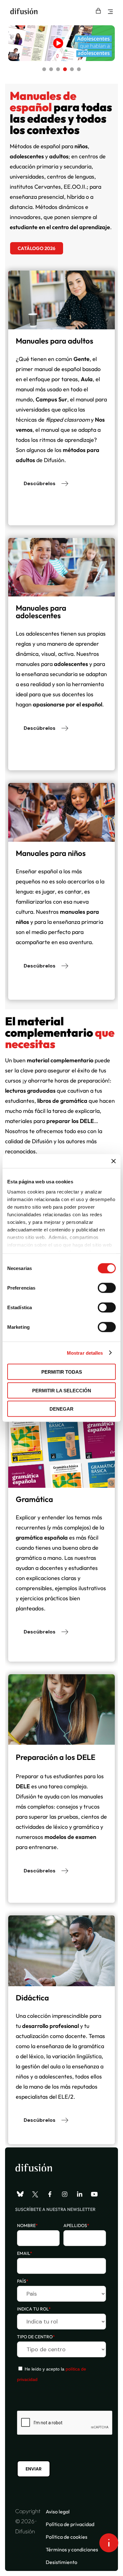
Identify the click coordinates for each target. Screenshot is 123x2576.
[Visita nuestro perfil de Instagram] (65, 2194)
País (23, 2281)
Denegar (61, 1409)
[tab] (44, 69)
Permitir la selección (62, 1390)
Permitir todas (62, 1372)
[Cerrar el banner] (114, 1161)
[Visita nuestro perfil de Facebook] (50, 2194)
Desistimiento (61, 2562)
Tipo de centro (36, 2337)
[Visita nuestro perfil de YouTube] (94, 2194)
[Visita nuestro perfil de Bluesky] (20, 2194)
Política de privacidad (70, 2524)
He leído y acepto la (52, 2374)
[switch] (107, 1288)
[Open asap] (109, 2543)
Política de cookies (67, 2537)
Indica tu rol (34, 2309)
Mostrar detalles (85, 1353)
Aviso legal (58, 2512)
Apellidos (76, 2225)
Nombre (27, 2225)
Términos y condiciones (72, 2549)
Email (25, 2253)
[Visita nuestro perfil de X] (35, 2194)
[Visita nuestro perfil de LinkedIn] (79, 2194)
